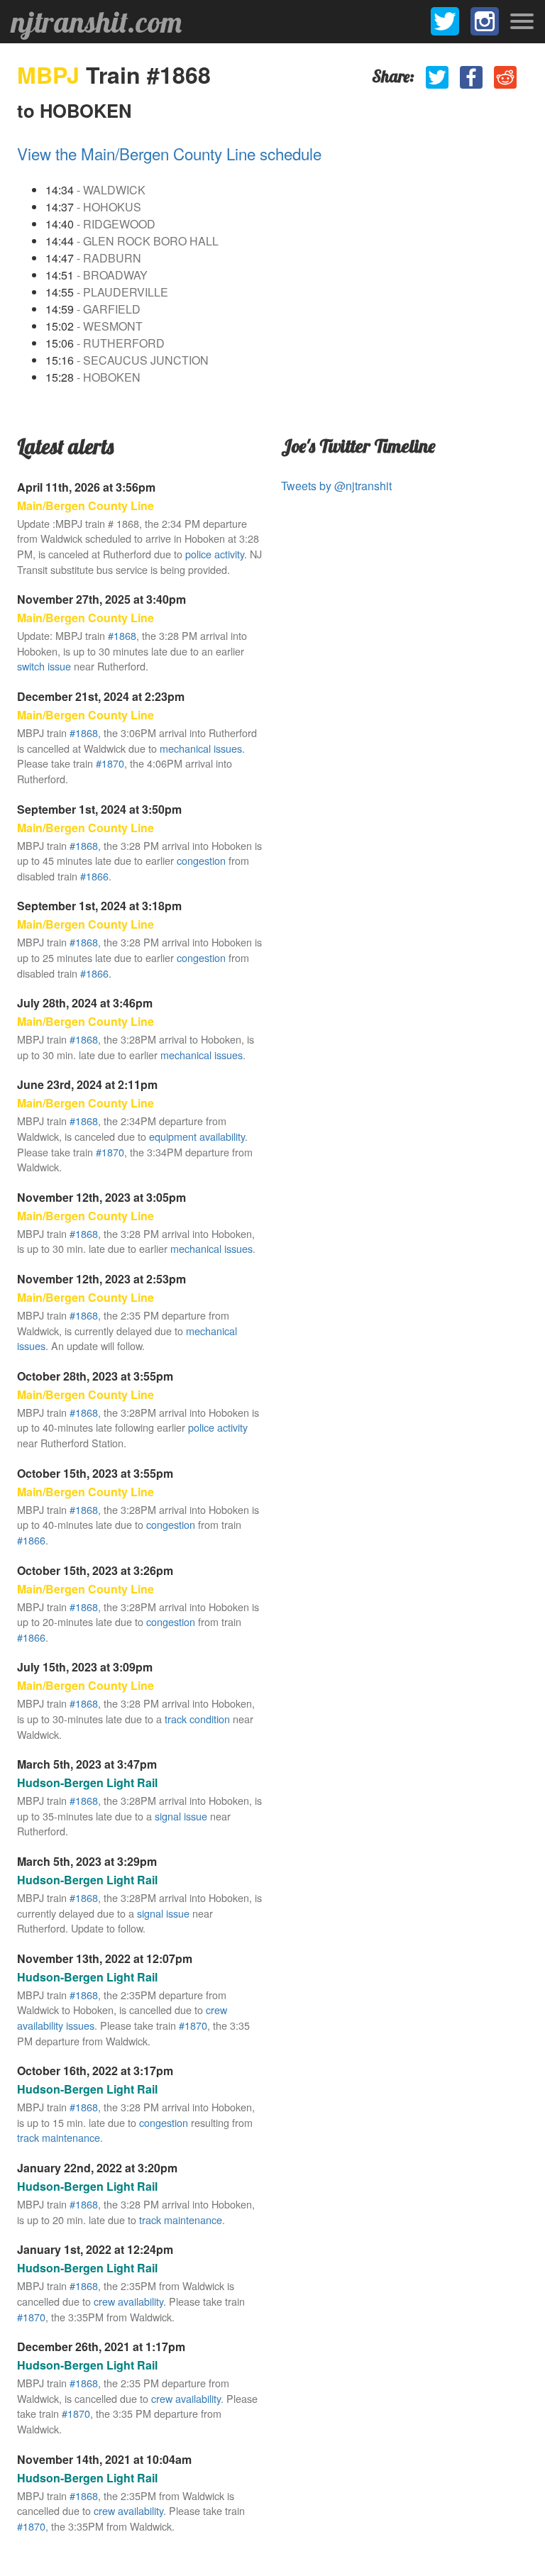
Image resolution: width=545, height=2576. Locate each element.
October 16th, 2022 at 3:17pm (95, 2071)
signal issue (181, 1816)
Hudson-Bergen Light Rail (87, 1782)
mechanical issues (201, 748)
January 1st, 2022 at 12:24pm (95, 2249)
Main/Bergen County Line (86, 505)
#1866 (94, 876)
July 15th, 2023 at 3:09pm (85, 1667)
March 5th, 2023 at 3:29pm (87, 1861)
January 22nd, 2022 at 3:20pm (97, 2168)
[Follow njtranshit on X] (445, 21)
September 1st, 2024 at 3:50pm (99, 809)
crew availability (128, 2301)
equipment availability (197, 1136)
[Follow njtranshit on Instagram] (485, 21)
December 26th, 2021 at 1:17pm (101, 2346)
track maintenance (59, 2137)
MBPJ (51, 74)
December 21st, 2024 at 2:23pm (101, 696)
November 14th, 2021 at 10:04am (104, 2459)
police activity (215, 554)
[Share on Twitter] (437, 77)
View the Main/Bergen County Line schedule (169, 153)
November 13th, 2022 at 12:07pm (105, 1958)
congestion (201, 860)
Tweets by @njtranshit (336, 486)
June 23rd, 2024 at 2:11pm (87, 1084)
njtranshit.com (97, 22)
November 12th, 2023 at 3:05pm (101, 1197)
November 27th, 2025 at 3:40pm (101, 599)
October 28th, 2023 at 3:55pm (95, 1376)
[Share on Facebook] (471, 77)
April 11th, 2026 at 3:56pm (86, 487)
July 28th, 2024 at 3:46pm (85, 1003)
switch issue (44, 666)
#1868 (122, 635)
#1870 (110, 763)
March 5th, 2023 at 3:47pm (87, 1764)
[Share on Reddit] (505, 77)
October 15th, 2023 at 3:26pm (95, 1570)
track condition (197, 1719)
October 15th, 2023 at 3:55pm (95, 1473)
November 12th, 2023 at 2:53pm (101, 1279)
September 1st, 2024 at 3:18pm (99, 906)
